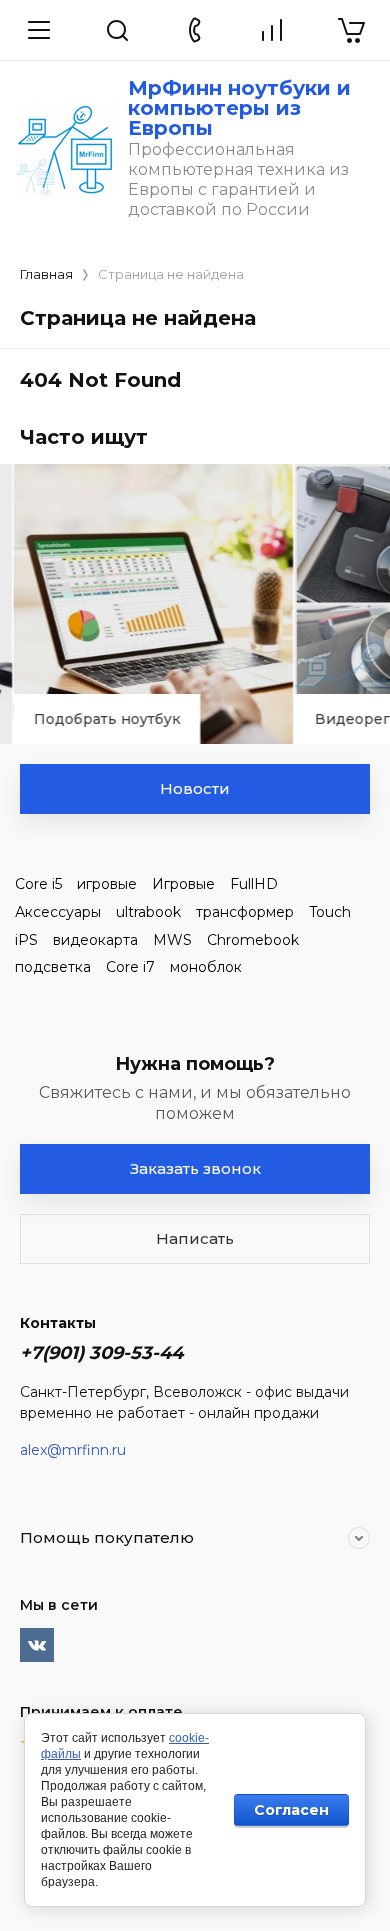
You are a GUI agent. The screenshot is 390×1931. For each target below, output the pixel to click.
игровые (107, 884)
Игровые (183, 884)
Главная (46, 274)
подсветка (53, 967)
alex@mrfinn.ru (73, 1450)
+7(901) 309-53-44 (101, 1353)
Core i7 (130, 967)
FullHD (254, 884)
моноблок (206, 967)
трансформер (245, 912)
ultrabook (148, 912)
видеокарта (95, 940)
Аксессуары (58, 912)
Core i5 (38, 884)
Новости (195, 788)
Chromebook (253, 940)
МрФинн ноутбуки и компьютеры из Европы (239, 108)
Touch (330, 912)
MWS (172, 940)
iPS (26, 940)
